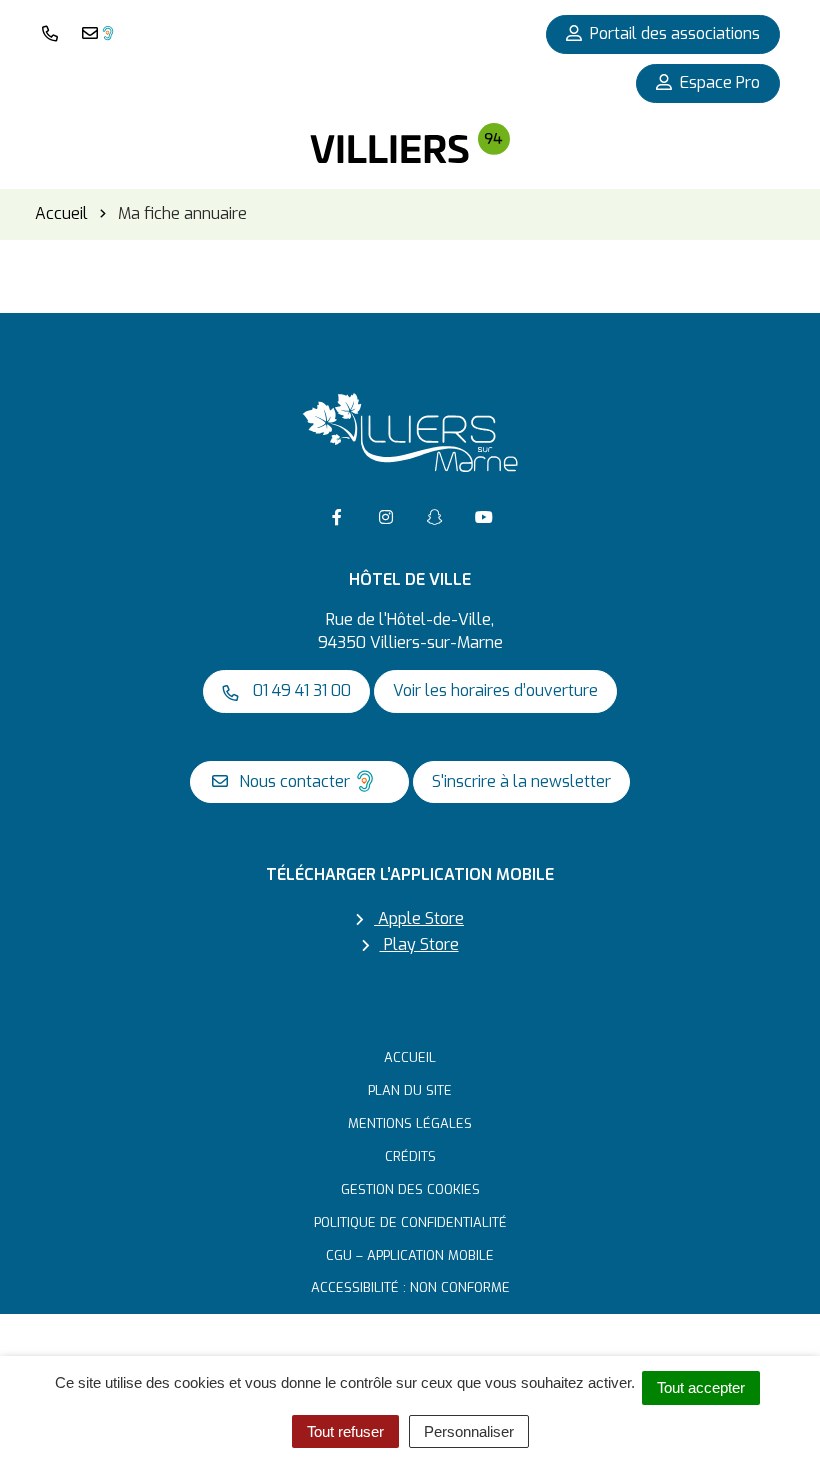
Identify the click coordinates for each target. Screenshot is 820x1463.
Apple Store (419, 918)
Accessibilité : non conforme (410, 1287)
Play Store (419, 944)
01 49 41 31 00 (300, 690)
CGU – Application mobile (410, 1255)
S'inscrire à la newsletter (521, 781)
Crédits (410, 1156)
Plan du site (410, 1090)
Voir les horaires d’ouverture (495, 690)
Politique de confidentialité (410, 1222)
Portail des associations (675, 33)
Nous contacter (292, 781)
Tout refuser (345, 1431)
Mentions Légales (410, 1123)
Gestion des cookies (410, 1189)
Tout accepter (701, 1387)
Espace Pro (720, 82)
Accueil (410, 1057)
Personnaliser (469, 1431)
